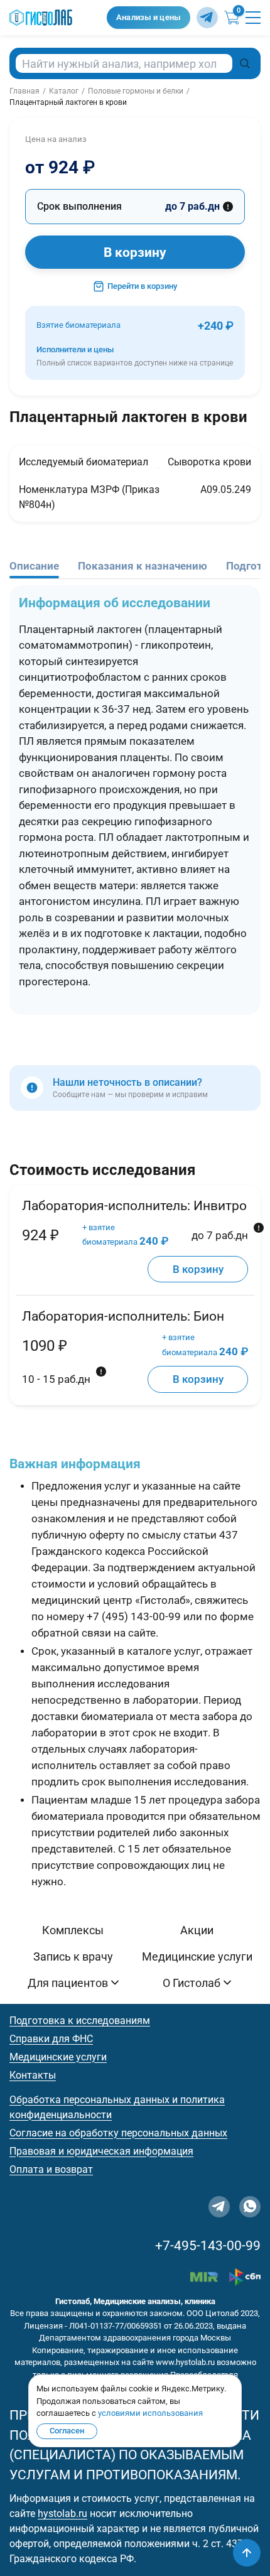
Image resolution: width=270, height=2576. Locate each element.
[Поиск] (245, 63)
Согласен (67, 2431)
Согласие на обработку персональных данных (118, 2133)
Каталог (64, 91)
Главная (24, 91)
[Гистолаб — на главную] (55, 18)
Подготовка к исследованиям (80, 2021)
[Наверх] (247, 2553)
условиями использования (150, 2413)
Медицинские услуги (197, 1956)
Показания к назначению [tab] (143, 566)
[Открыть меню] (253, 18)
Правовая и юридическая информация (101, 2151)
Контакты (33, 2075)
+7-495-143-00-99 (208, 2246)
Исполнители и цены (135, 356)
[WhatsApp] (250, 2207)
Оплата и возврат (51, 2169)
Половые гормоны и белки (136, 91)
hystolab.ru (62, 2514)
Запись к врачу (73, 1956)
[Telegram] (207, 18)
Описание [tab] (34, 566)
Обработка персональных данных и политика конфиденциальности (117, 2107)
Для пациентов (68, 1983)
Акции (197, 1930)
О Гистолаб (192, 1983)
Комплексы (73, 1930)
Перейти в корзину (142, 286)
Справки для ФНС (51, 2039)
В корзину (135, 252)
